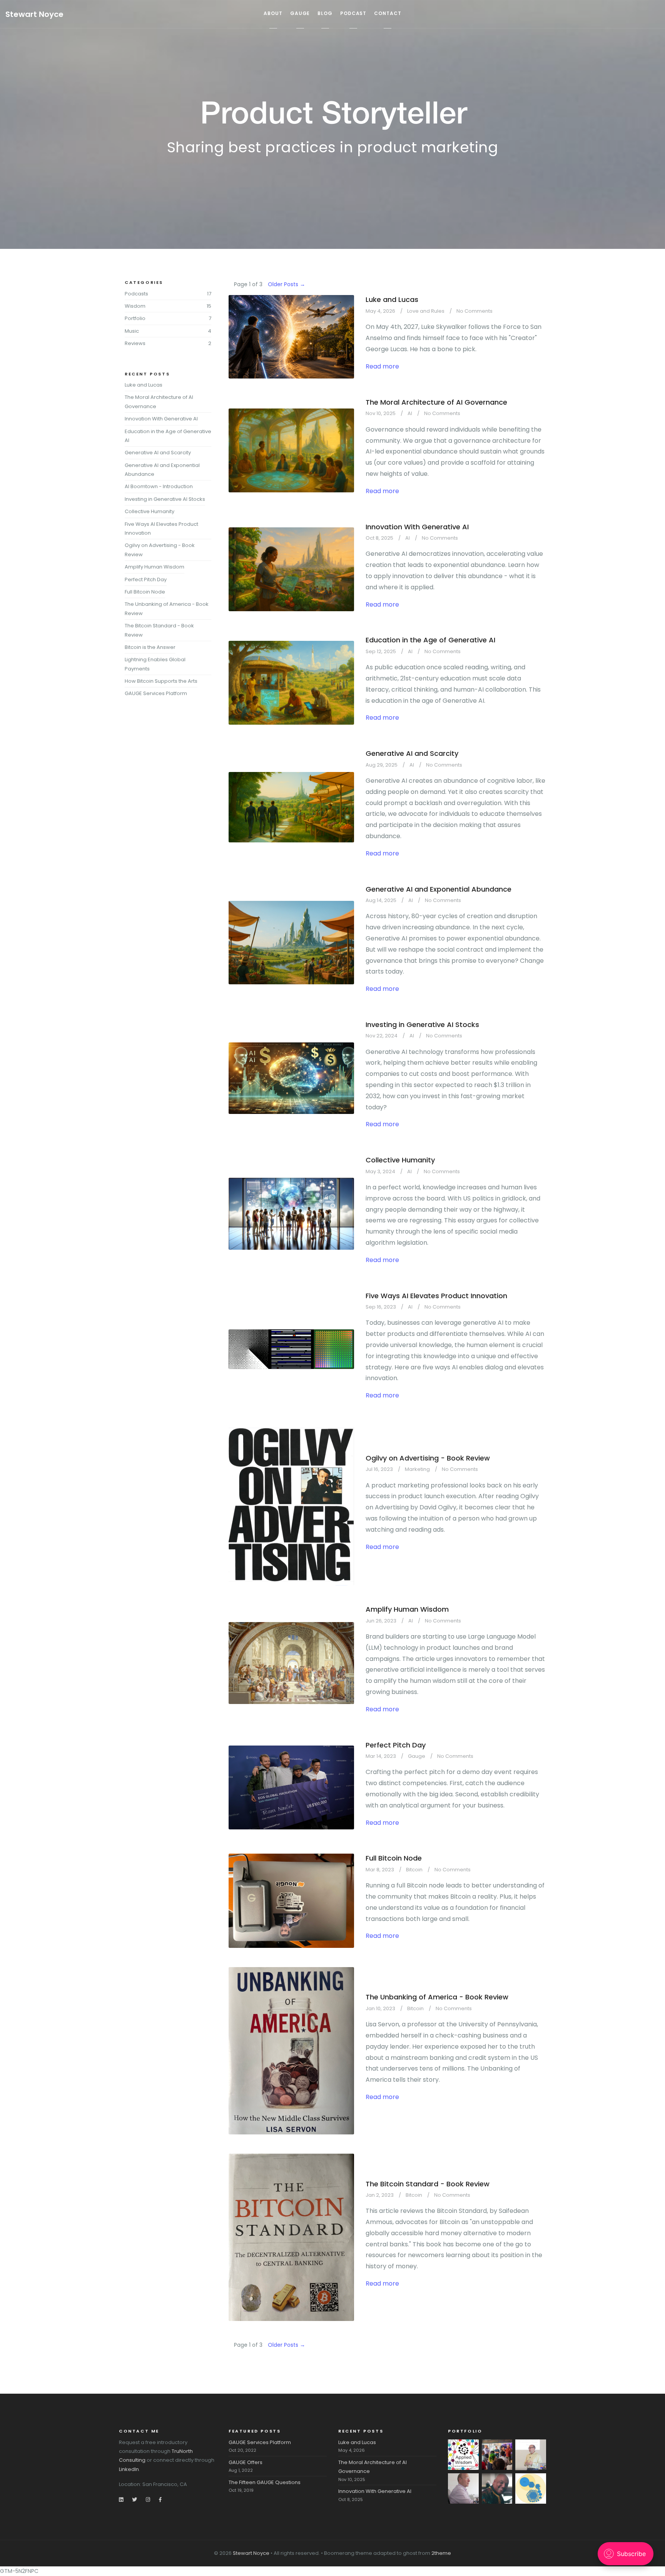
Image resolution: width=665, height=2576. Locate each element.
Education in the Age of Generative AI (430, 640)
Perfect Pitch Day (396, 1745)
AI (410, 413)
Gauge (300, 13)
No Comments (475, 311)
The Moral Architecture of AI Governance (436, 402)
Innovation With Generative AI (417, 527)
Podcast (353, 13)
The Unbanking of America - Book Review (437, 1997)
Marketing (417, 1469)
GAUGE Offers (246, 2462)
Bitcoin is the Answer (150, 647)
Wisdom (135, 306)
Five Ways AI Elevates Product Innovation (436, 1296)
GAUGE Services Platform (156, 693)
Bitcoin (414, 1870)
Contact (388, 13)
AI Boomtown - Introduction (159, 486)
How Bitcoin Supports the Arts (161, 681)
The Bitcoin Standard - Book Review (428, 2184)
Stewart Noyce (34, 14)
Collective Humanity (400, 1160)
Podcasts (136, 294)
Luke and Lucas (392, 299)
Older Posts (287, 284)
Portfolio (135, 318)
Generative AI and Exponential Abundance (439, 889)
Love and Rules (426, 311)
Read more (382, 366)
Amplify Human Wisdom (407, 1609)
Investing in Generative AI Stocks (422, 1025)
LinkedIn (129, 2469)
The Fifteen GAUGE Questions (265, 2482)
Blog (325, 13)
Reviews (135, 343)
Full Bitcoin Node (394, 1858)
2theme (441, 2553)
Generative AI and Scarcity (412, 753)
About (273, 13)
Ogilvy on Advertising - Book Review (428, 1458)
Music (132, 331)
